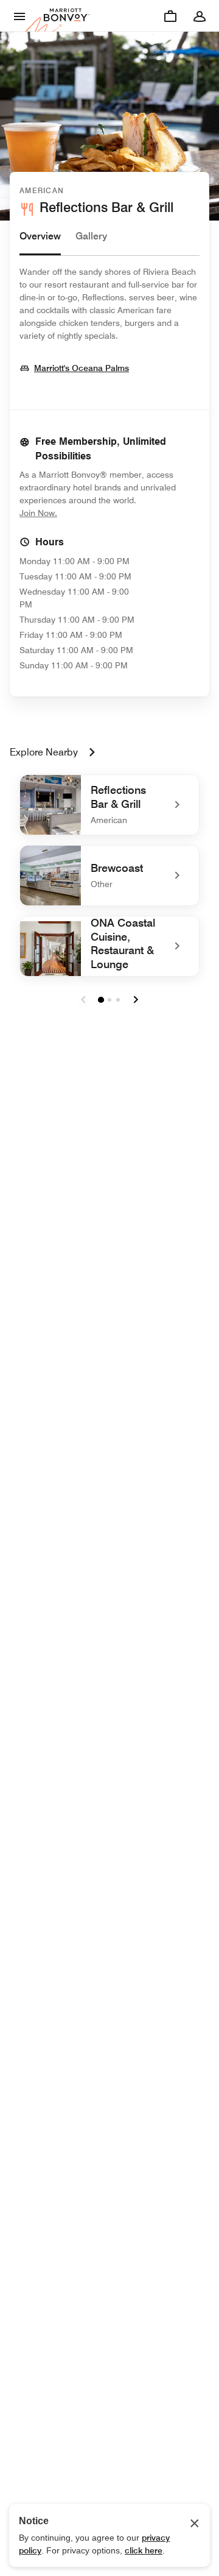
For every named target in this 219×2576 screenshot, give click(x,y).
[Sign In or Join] (200, 16)
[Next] (136, 1000)
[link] (109, 805)
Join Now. (79, 513)
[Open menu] (19, 16)
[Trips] (170, 16)
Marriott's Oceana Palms (82, 368)
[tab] (40, 242)
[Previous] (83, 1000)
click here (144, 2550)
